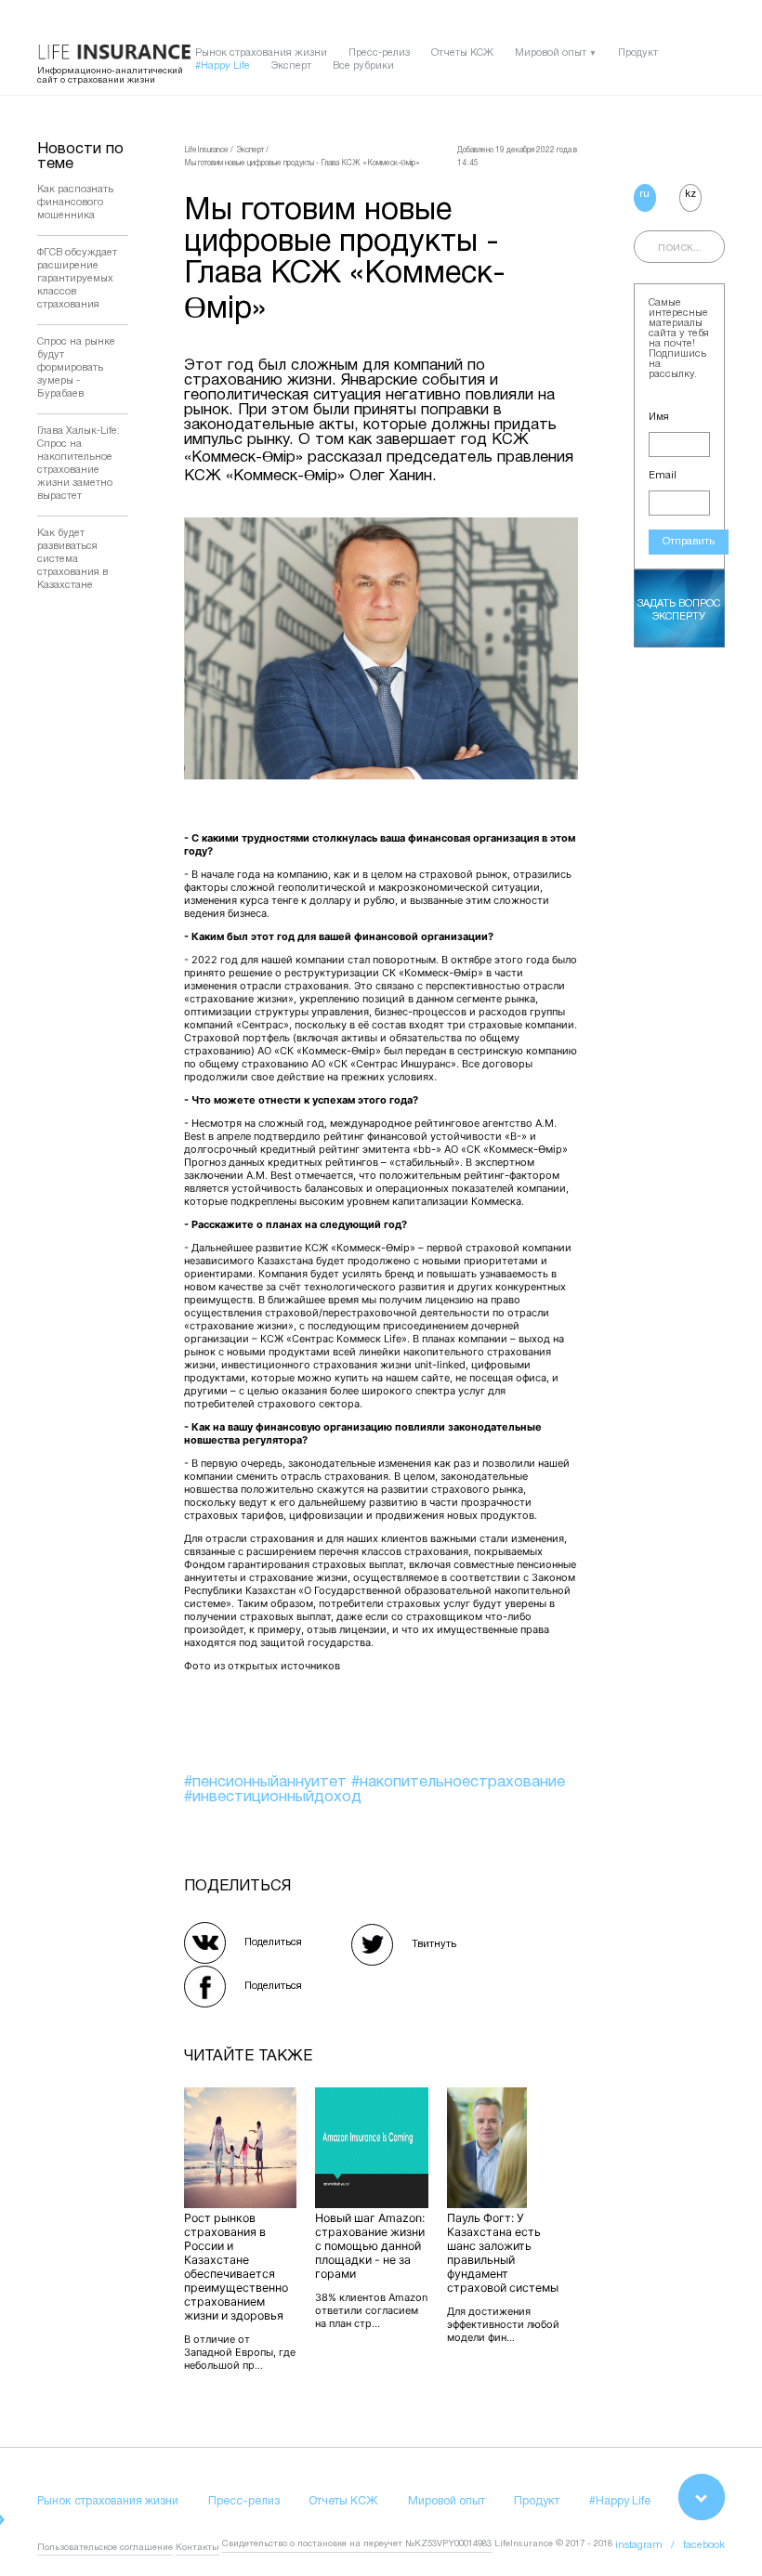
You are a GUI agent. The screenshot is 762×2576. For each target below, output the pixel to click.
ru (644, 194)
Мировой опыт (551, 53)
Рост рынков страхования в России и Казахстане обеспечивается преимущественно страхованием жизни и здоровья (236, 2267)
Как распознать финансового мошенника (75, 203)
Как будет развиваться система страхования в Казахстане (72, 559)
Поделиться (273, 1942)
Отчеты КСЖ (462, 53)
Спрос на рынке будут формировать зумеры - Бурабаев (76, 368)
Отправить (689, 542)
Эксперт (291, 66)
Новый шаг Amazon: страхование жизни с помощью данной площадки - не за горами (370, 2246)
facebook (704, 2545)
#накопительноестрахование (458, 1782)
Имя (659, 417)
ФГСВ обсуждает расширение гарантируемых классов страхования (77, 279)
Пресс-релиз (379, 53)
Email (663, 476)
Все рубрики (363, 66)
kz (690, 194)
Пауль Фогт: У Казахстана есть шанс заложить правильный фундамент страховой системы (503, 2253)
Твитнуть (434, 1944)
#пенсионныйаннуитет (268, 1782)
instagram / (649, 2545)
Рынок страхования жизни (261, 53)
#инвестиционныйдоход (273, 1797)
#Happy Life (223, 66)
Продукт (638, 53)
